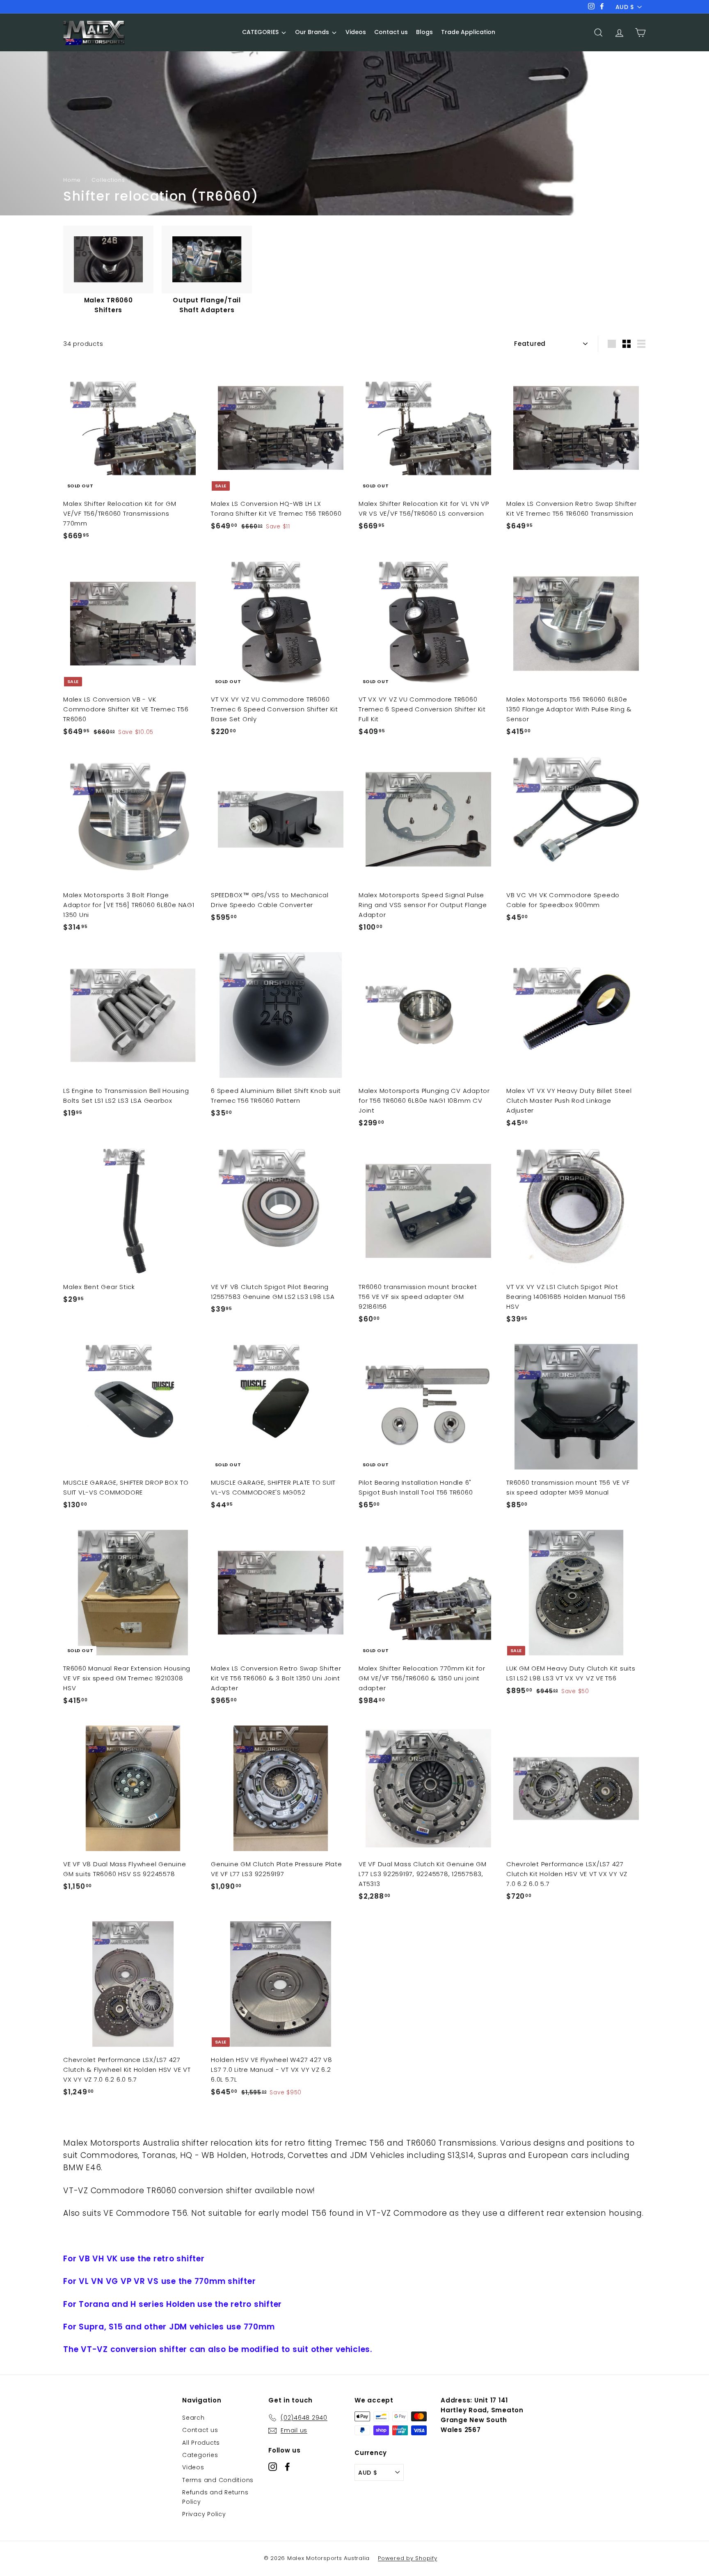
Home (72, 180)
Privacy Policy (204, 2514)
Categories (200, 2455)
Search (193, 2418)
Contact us (200, 2430)
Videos (193, 2467)
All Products (201, 2443)
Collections (108, 180)
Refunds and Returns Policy (215, 2497)
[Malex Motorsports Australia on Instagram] (273, 2466)
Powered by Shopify (408, 2558)
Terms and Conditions (218, 2480)
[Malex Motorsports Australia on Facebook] (287, 2466)
